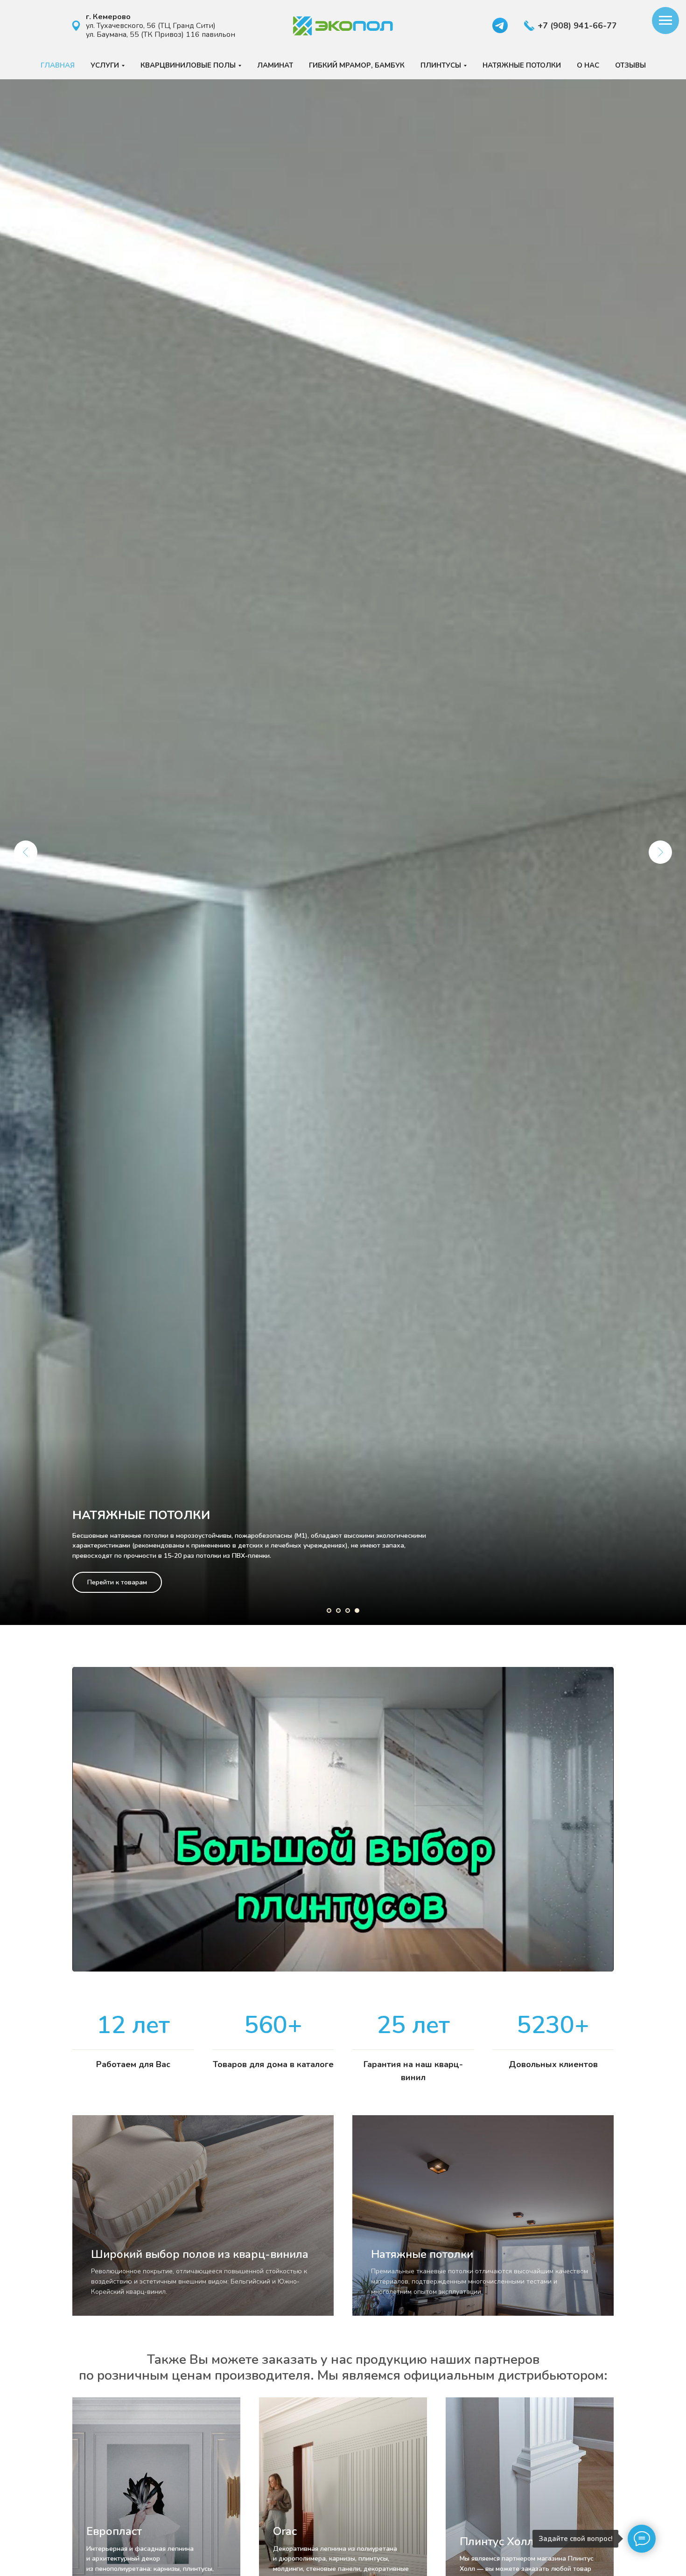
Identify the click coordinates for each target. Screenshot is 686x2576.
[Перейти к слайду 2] (338, 1611)
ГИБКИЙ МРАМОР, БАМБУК (357, 65)
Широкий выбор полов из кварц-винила (200, 2254)
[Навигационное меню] (665, 21)
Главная (58, 65)
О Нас (588, 65)
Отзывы (630, 65)
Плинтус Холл (497, 2541)
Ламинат (275, 65)
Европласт (114, 2531)
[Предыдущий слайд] (26, 852)
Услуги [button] (105, 65)
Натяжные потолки (522, 65)
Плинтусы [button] (441, 65)
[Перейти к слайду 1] (329, 1611)
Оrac (285, 2531)
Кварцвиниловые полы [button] (188, 65)
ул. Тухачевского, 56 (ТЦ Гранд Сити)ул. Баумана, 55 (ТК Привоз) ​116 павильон (161, 26)
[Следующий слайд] (660, 852)
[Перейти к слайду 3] (348, 1611)
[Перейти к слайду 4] (357, 1611)
